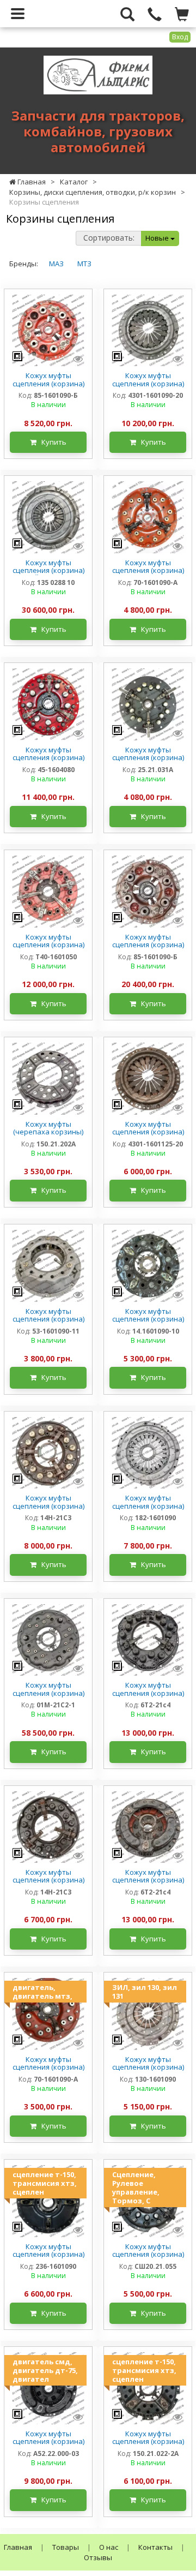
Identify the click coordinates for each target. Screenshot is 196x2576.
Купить (51, 442)
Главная (18, 2547)
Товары (66, 2547)
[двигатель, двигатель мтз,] (48, 2013)
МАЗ (56, 264)
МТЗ (84, 264)
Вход (180, 37)
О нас (109, 2547)
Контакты (155, 2547)
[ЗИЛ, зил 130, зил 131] (148, 2013)
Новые (158, 238)
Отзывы (98, 2557)
